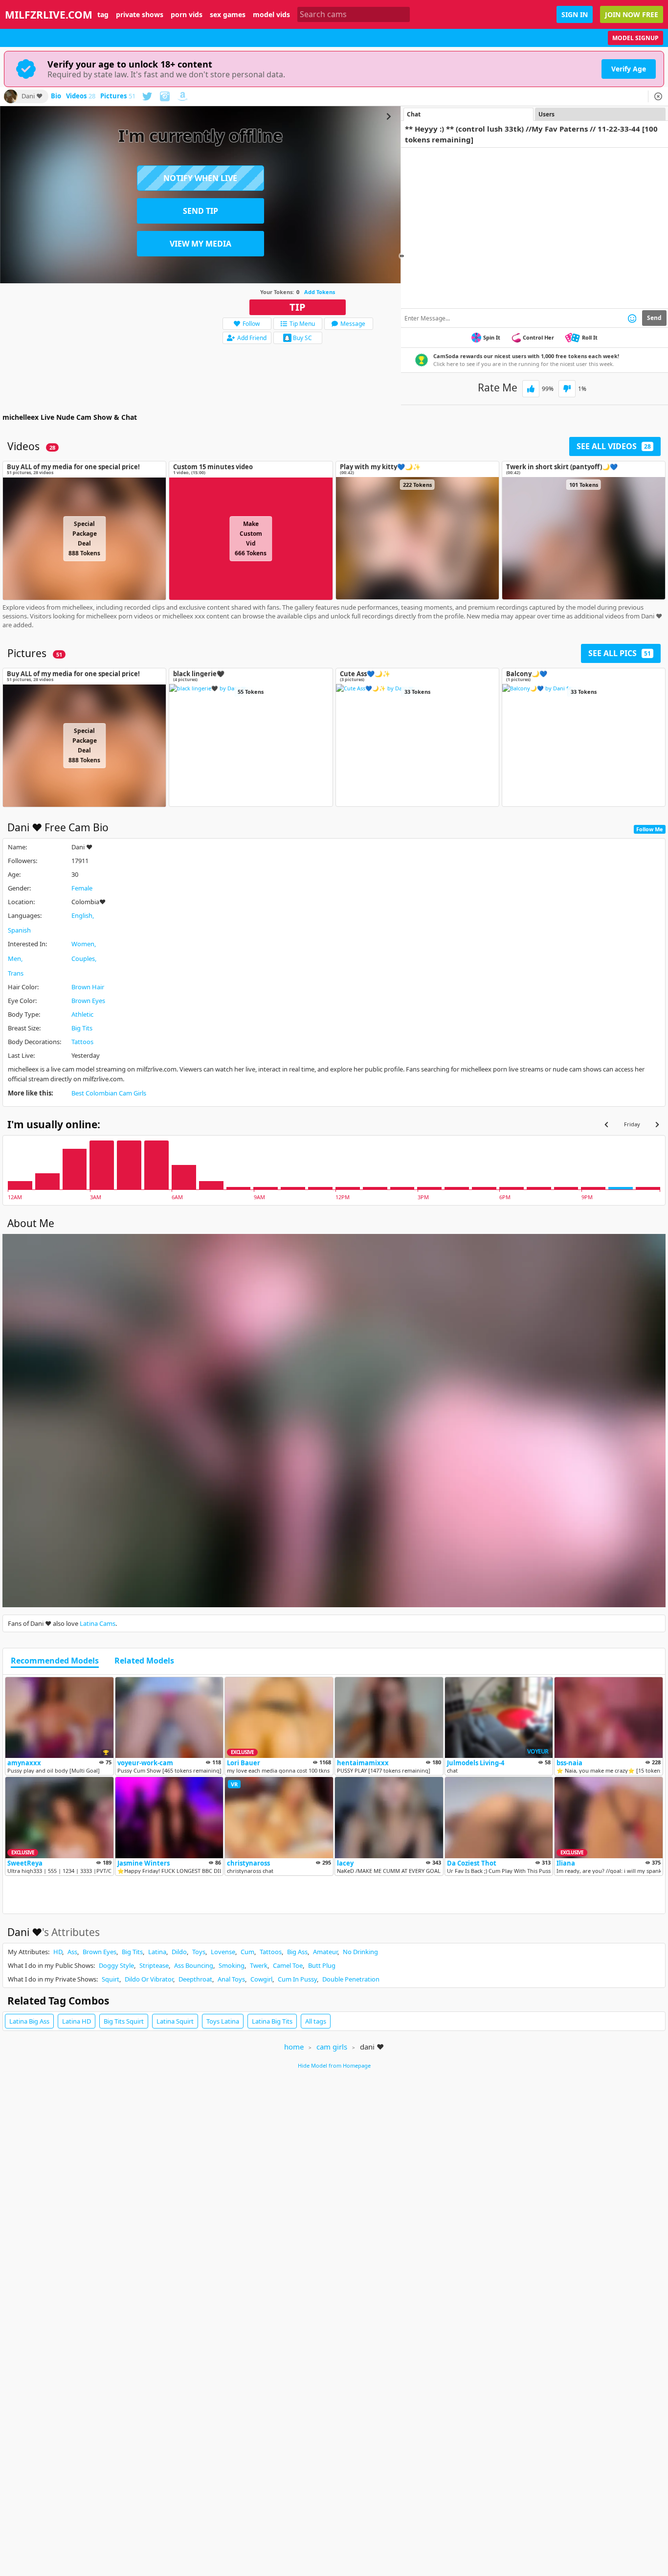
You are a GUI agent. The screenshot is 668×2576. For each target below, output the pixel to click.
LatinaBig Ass (29, 2021)
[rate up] (531, 389)
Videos (81, 96)
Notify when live (200, 178)
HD (58, 1952)
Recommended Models (55, 1661)
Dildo (179, 1952)
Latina (157, 1952)
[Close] (658, 96)
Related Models (144, 1661)
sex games (228, 15)
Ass (72, 1952)
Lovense (223, 1952)
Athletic (82, 1014)
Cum (247, 1952)
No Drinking (360, 1952)
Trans (16, 973)
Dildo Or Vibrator (149, 1979)
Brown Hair (88, 987)
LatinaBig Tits (272, 2021)
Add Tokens (320, 292)
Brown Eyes (88, 1001)
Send (654, 318)
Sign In (575, 14)
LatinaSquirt (175, 2021)
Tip (298, 307)
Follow (251, 324)
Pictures (118, 96)
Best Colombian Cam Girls (109, 1093)
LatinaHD (77, 2021)
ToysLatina (223, 2021)
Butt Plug (322, 1965)
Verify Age (629, 69)
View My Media (200, 244)
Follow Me (650, 829)
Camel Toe (288, 1965)
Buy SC (302, 338)
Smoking (232, 1965)
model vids (271, 15)
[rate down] (567, 389)
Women (83, 944)
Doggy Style (116, 1965)
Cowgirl (261, 1979)
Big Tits (82, 1028)
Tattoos (82, 1042)
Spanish (19, 930)
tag (103, 15)
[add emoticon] (632, 318)
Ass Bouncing (194, 1965)
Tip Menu (302, 324)
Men (14, 958)
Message (353, 324)
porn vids (187, 15)
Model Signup (635, 38)
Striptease (154, 1965)
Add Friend (252, 338)
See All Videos (614, 446)
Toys (199, 1952)
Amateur (325, 1952)
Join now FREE (632, 14)
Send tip (200, 211)
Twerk (259, 1965)
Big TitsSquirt (124, 2021)
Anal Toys (231, 1979)
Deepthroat (195, 1979)
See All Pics (620, 653)
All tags (316, 2021)
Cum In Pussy (297, 1979)
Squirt (111, 1979)
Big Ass (297, 1952)
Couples (83, 958)
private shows (140, 15)
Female (82, 888)
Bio (56, 96)
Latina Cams (98, 1623)
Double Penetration (351, 1979)
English (82, 915)
